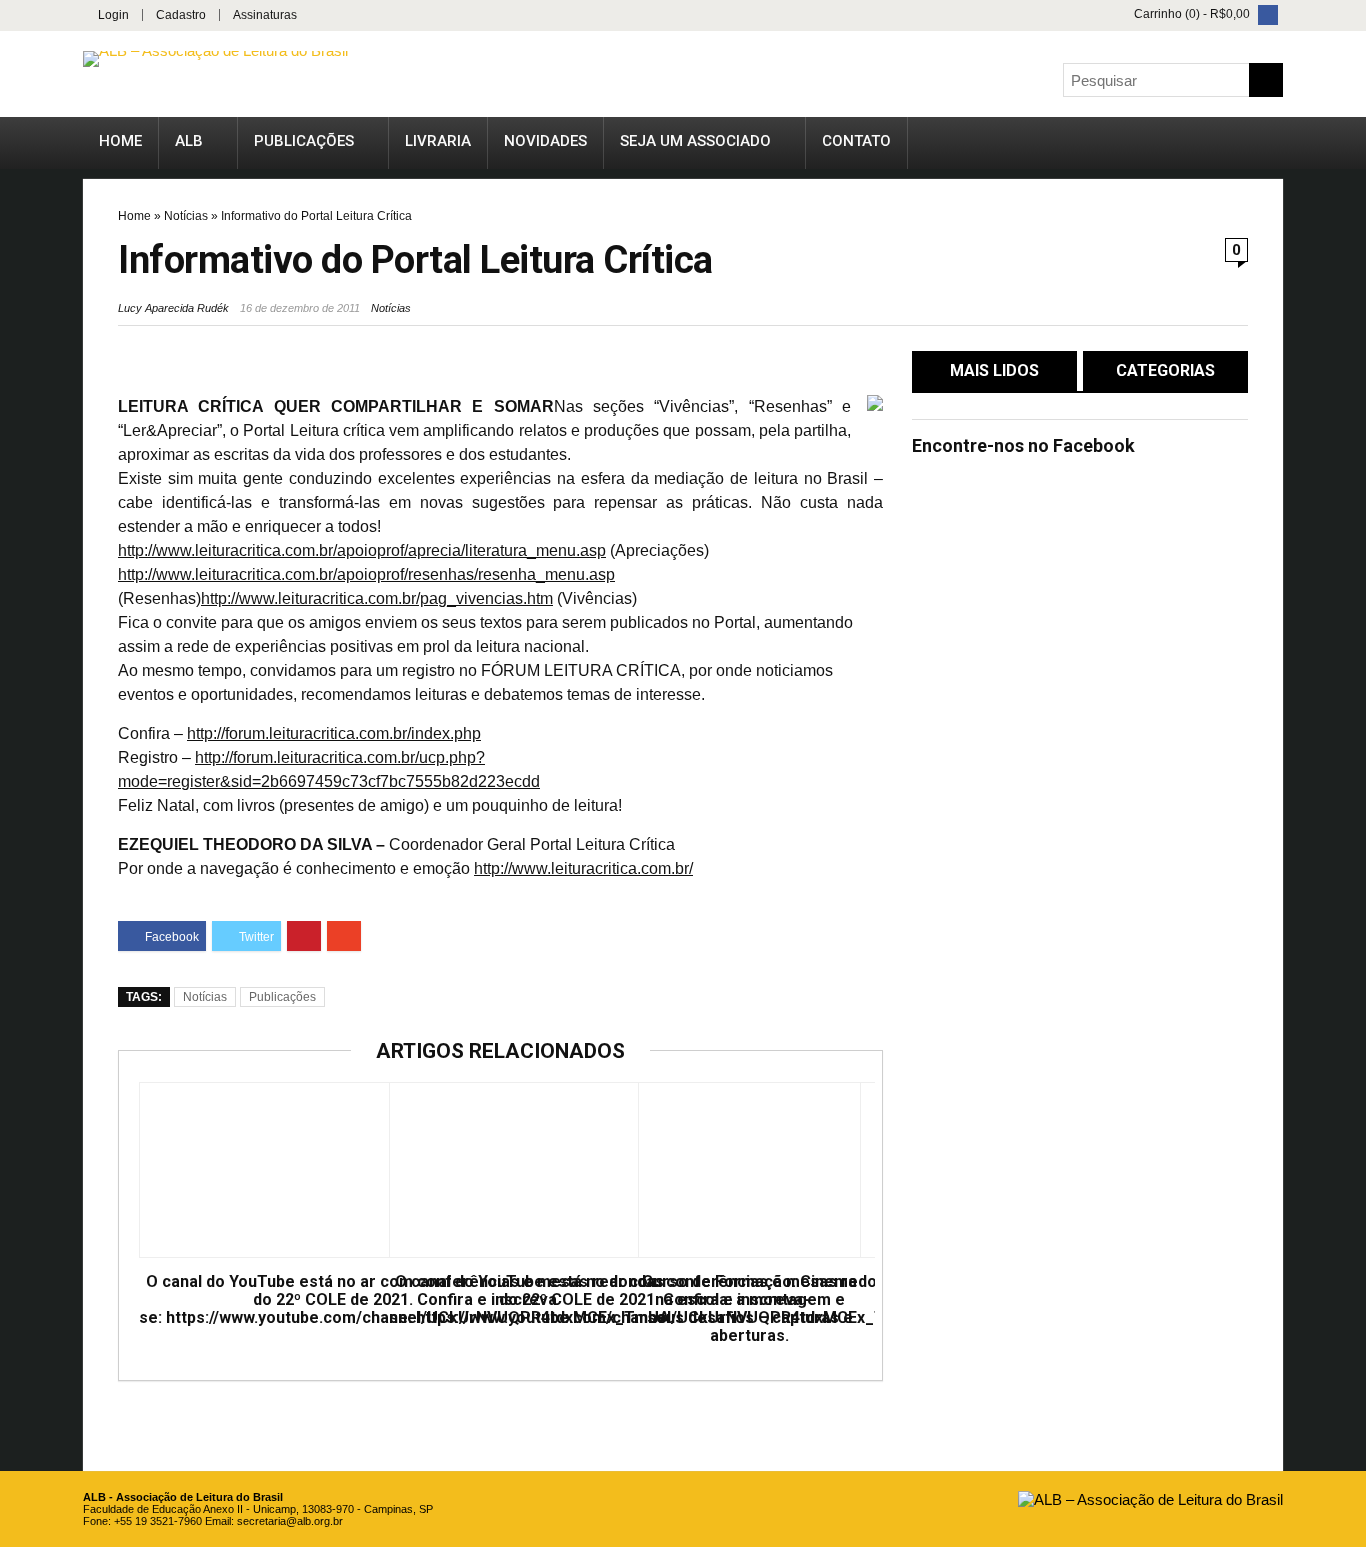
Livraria (438, 141)
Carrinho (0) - (1190, 14)
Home (120, 141)
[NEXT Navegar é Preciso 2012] (1346, 724)
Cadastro (181, 15)
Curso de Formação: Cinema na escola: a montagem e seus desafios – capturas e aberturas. (749, 1309)
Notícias (186, 216)
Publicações (304, 141)
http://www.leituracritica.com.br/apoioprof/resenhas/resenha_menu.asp (366, 574)
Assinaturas (265, 15)
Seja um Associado (695, 141)
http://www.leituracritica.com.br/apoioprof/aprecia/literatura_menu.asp (362, 550)
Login (113, 15)
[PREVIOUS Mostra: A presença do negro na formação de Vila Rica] (20, 724)
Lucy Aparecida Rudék (173, 308)
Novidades (545, 141)
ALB (189, 141)
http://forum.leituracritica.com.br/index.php (334, 733)
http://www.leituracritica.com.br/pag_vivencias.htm (377, 598)
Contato (856, 141)
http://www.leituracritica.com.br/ (583, 868)
